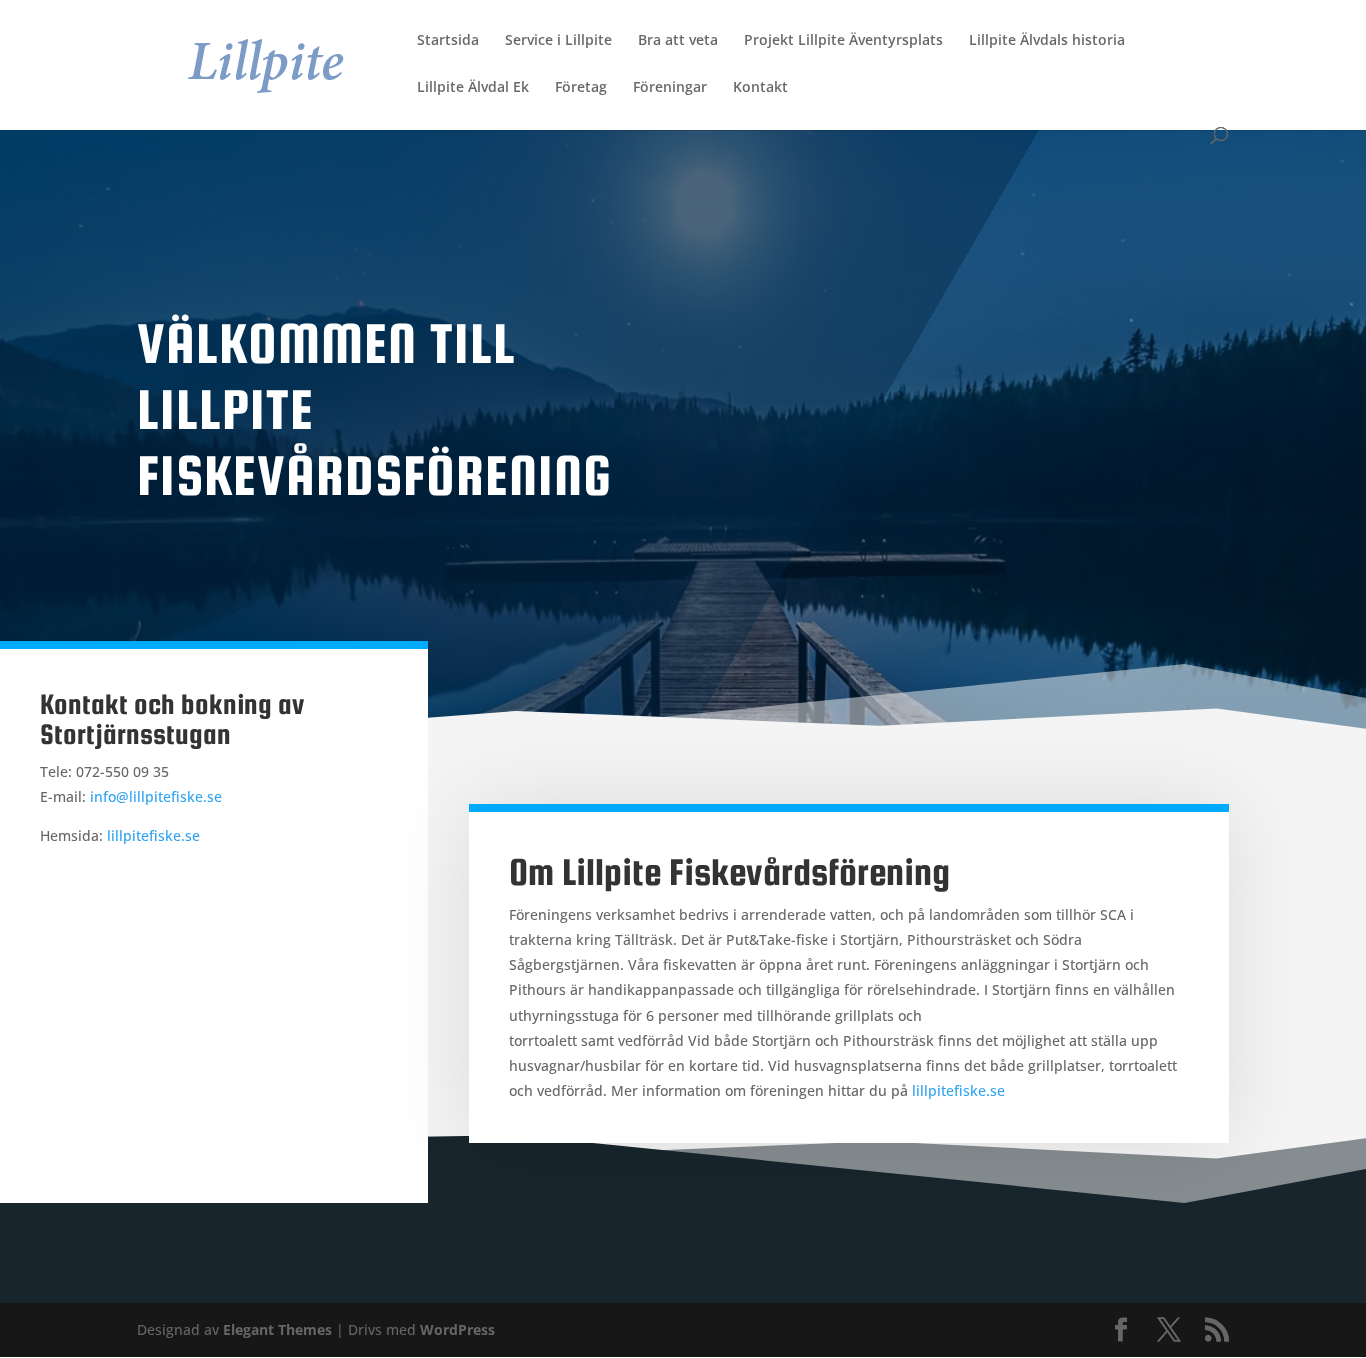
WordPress (457, 1329)
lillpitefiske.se (153, 835)
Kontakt (760, 88)
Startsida (448, 41)
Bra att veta (678, 41)
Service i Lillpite (558, 41)
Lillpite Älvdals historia (1047, 41)
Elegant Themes (277, 1329)
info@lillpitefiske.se (156, 796)
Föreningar (670, 88)
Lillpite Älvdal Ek (473, 88)
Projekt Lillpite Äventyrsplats (843, 41)
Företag (581, 88)
